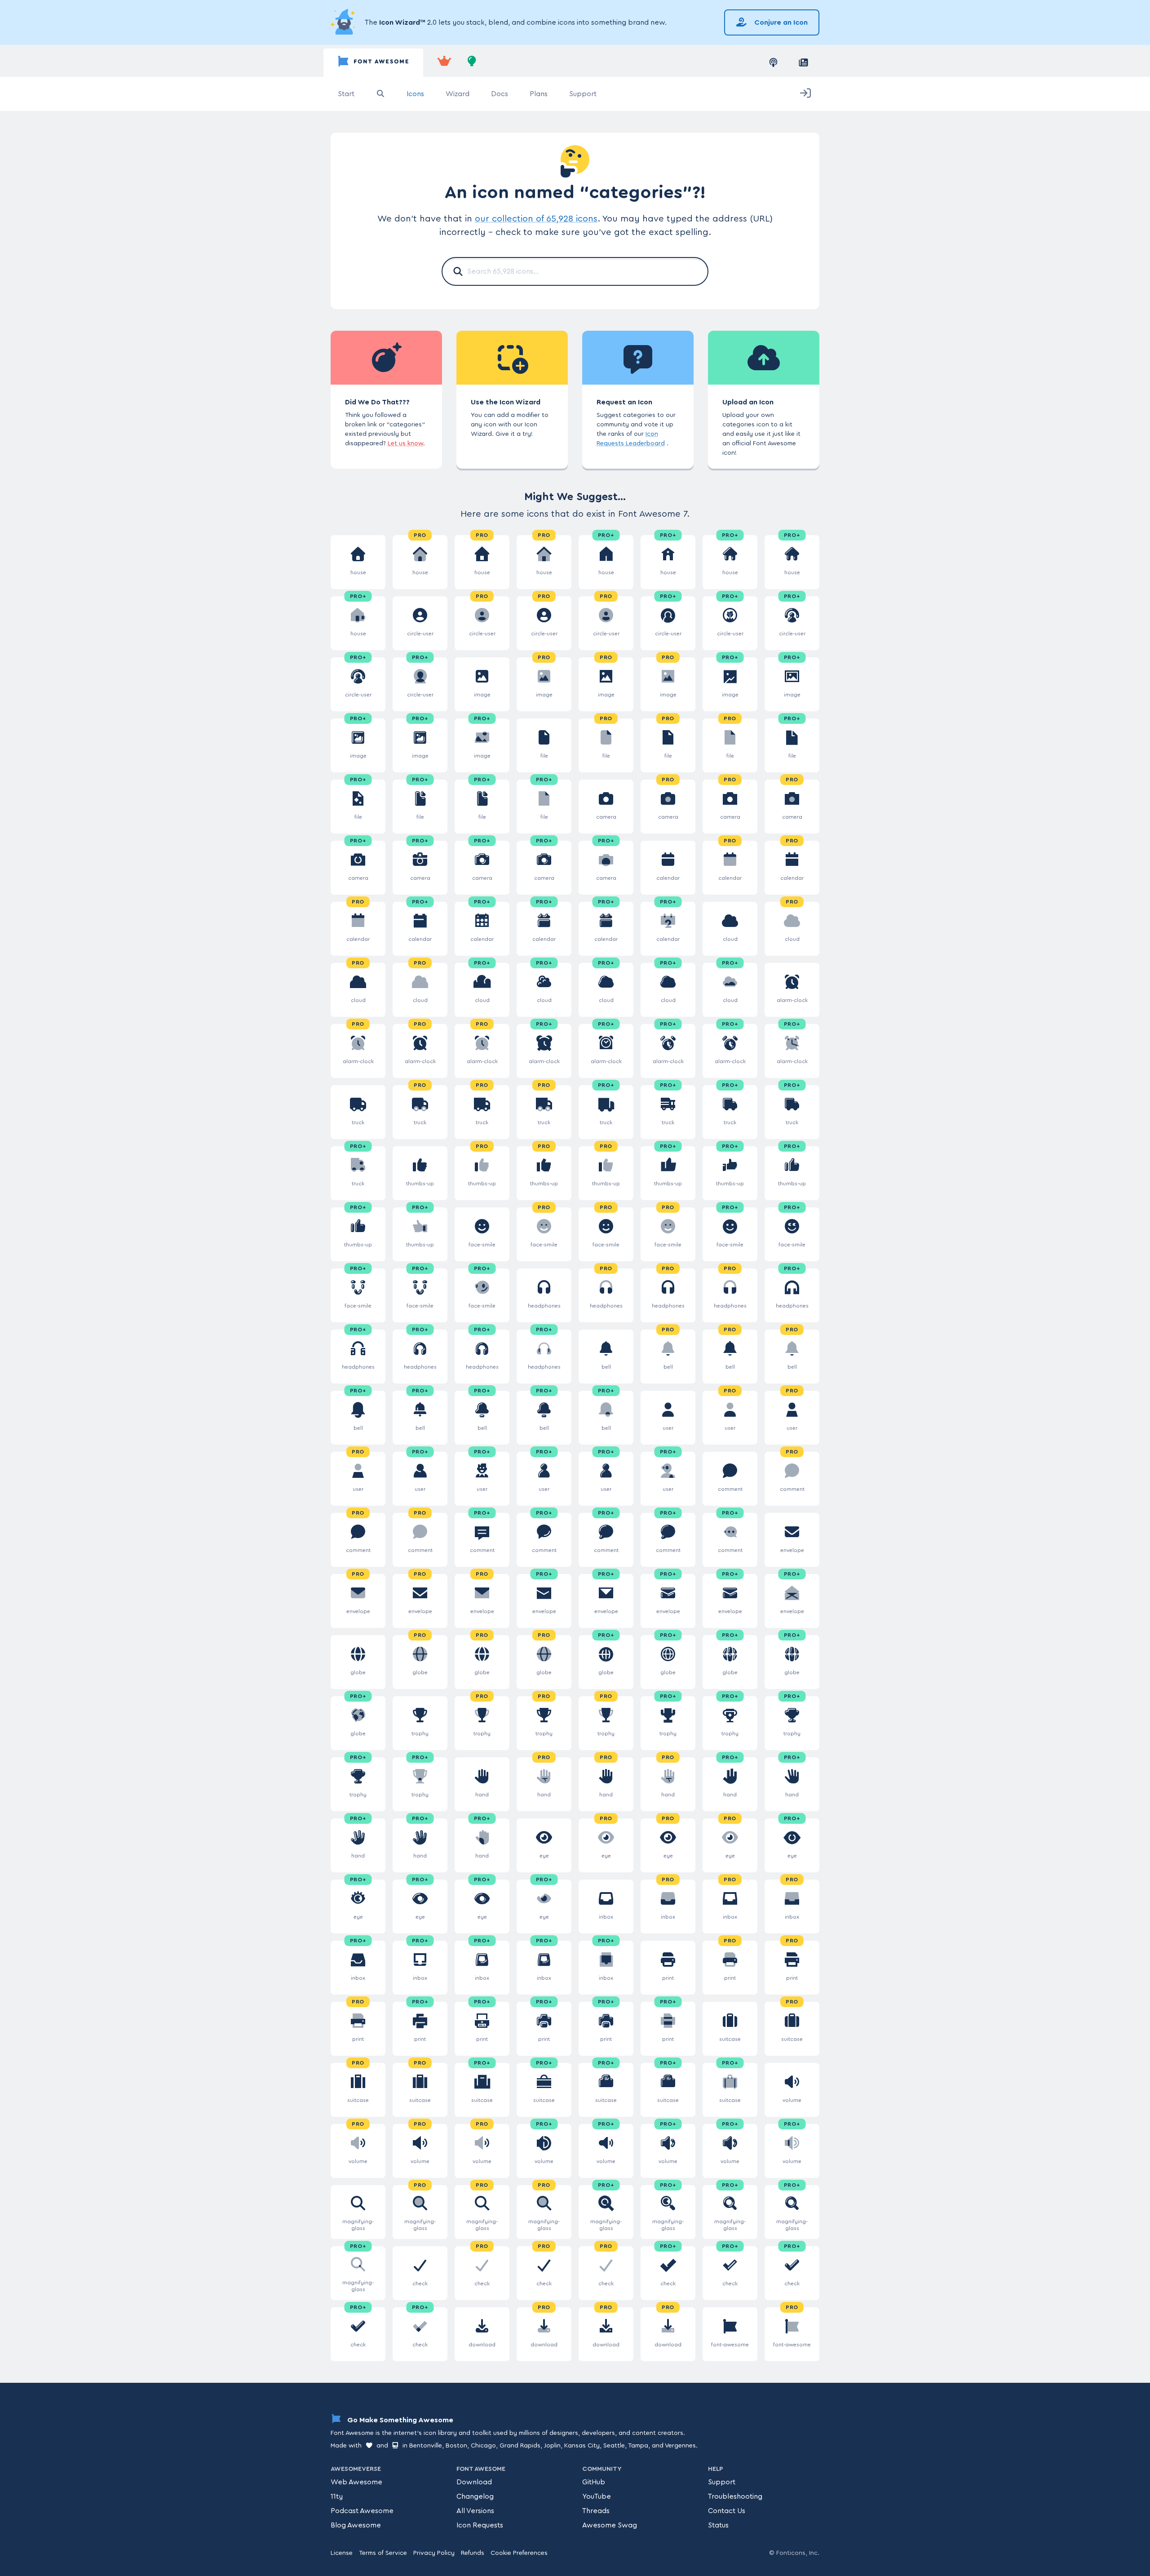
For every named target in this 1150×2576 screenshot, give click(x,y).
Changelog (475, 2496)
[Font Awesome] (373, 63)
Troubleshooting (735, 2496)
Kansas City (582, 2446)
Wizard (458, 94)
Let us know (405, 443)
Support (583, 94)
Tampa (638, 2446)
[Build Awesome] (472, 63)
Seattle (614, 2446)
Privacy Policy (434, 2553)
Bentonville (426, 2446)
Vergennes (680, 2446)
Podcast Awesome (362, 2511)
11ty (337, 2496)
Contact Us (727, 2511)
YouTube (597, 2496)
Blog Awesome (356, 2525)
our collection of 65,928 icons (536, 219)
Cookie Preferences (519, 2553)
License (342, 2553)
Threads (596, 2511)
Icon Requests (480, 2525)
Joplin (552, 2446)
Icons (415, 94)
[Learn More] (344, 22)
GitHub (594, 2482)
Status (718, 2525)
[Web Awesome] (444, 63)
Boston (456, 2446)
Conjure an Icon (780, 22)
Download (474, 2482)
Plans (539, 94)
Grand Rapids (520, 2446)
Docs (500, 94)
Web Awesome (356, 2482)
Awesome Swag (610, 2525)
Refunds (473, 2553)
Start (346, 94)
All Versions (475, 2511)
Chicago (483, 2446)
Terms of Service (383, 2553)
